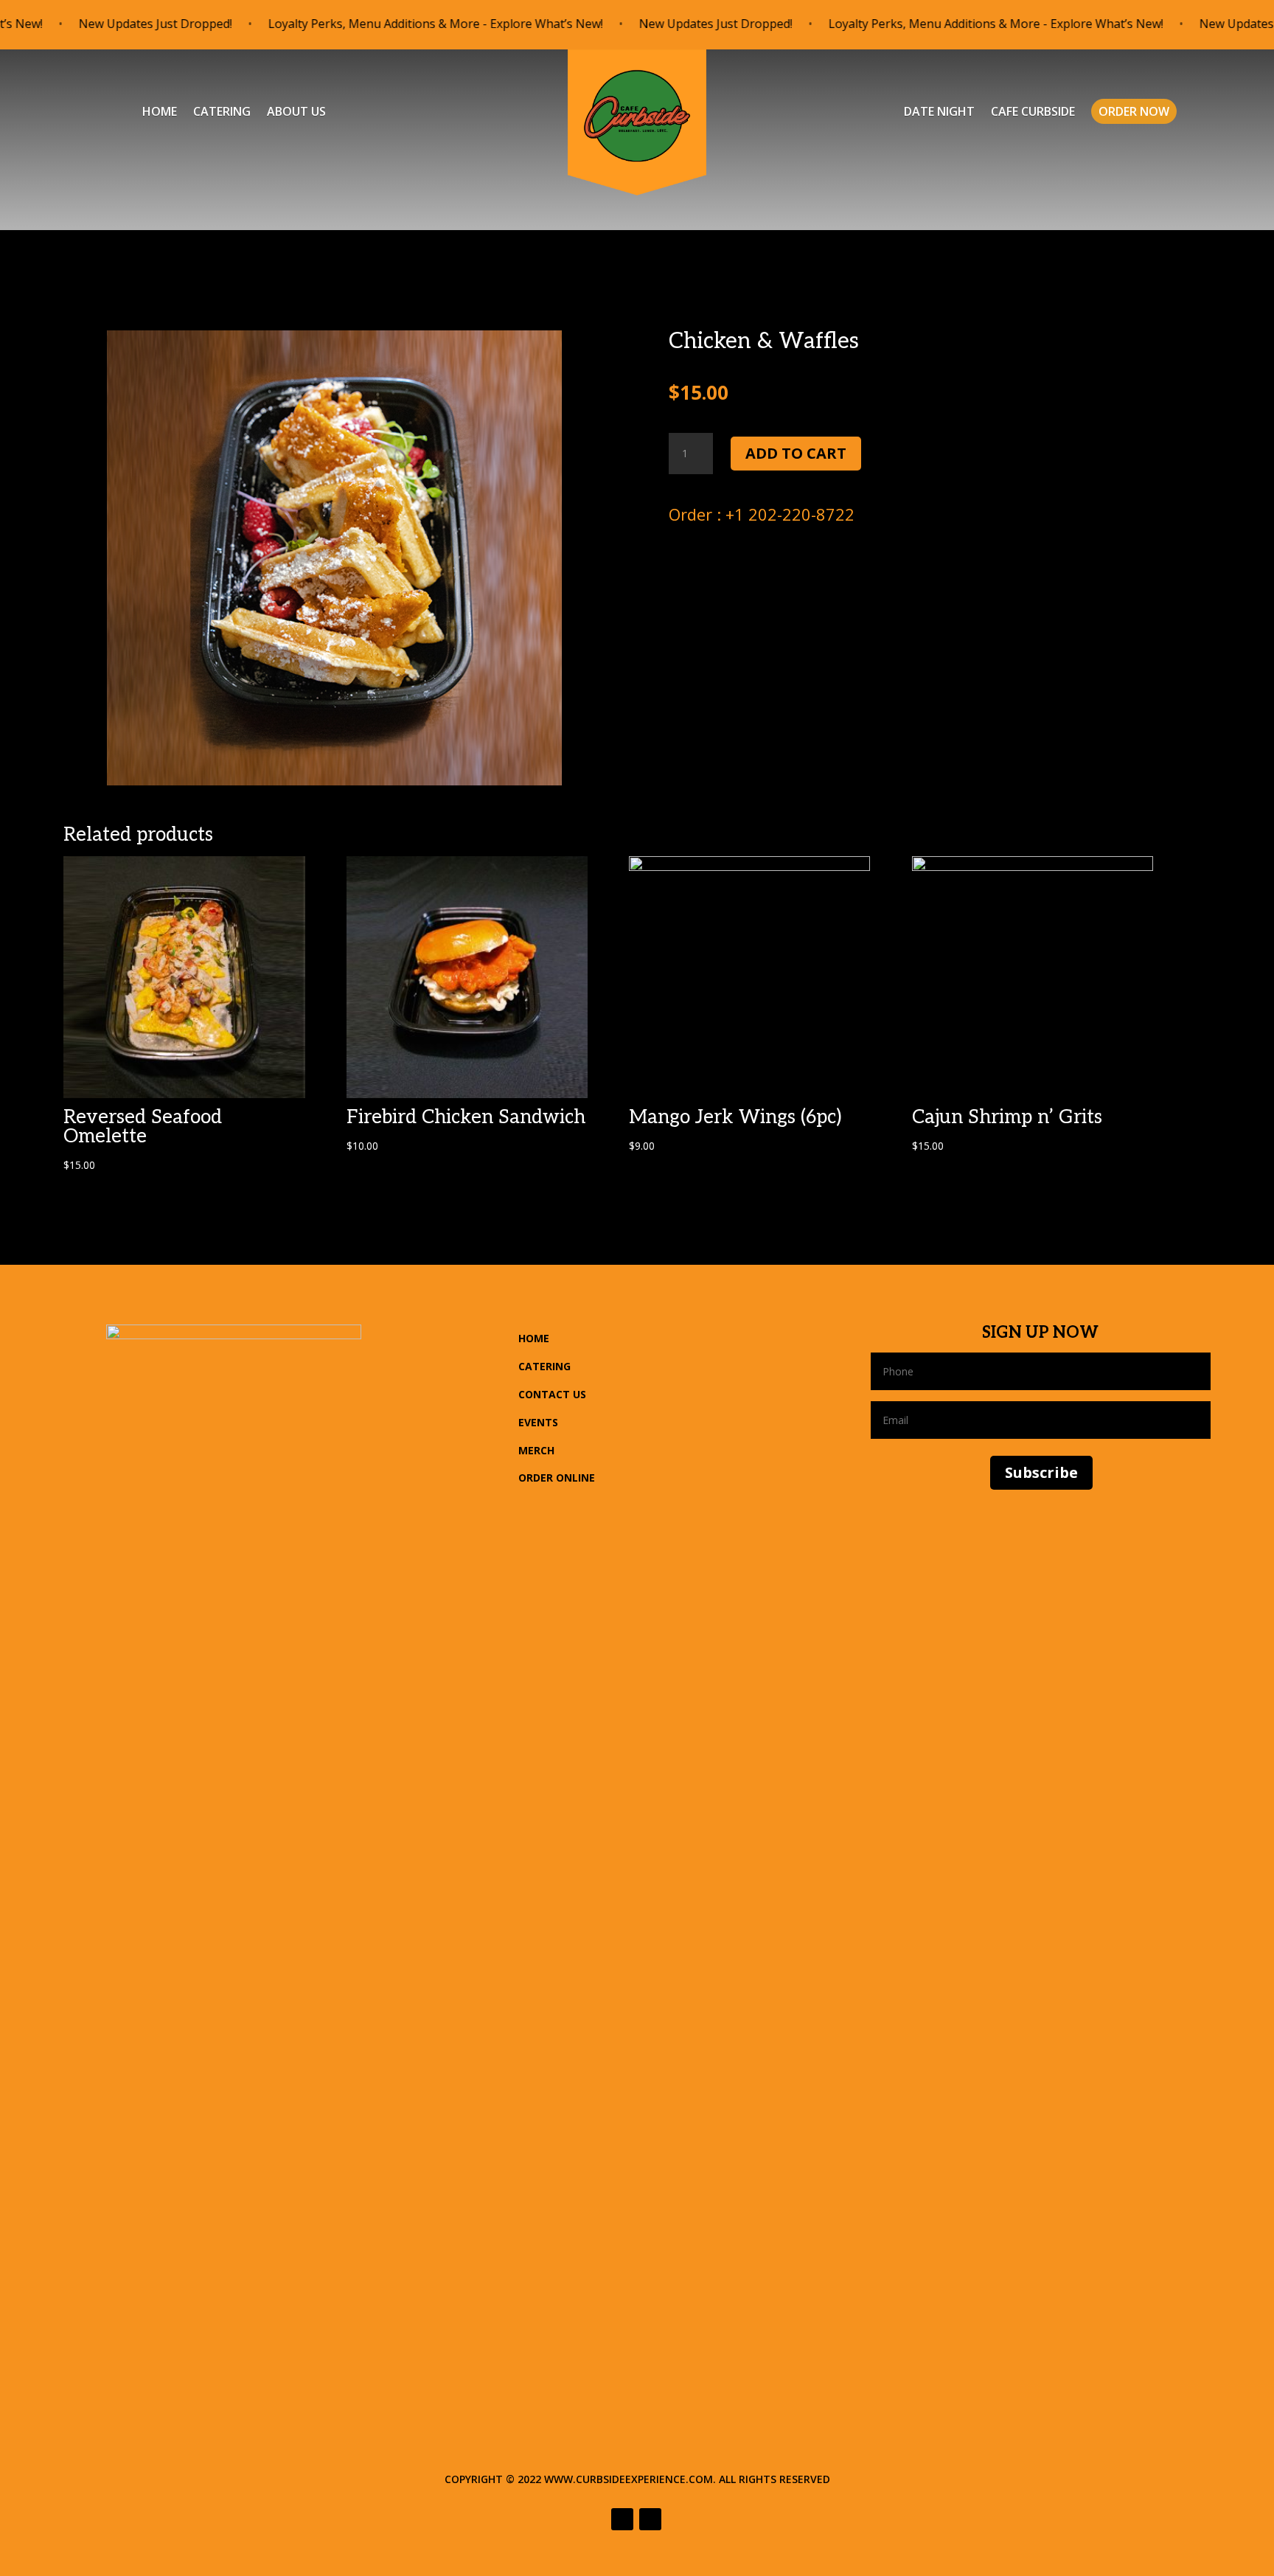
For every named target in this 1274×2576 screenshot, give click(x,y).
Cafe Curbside (1033, 113)
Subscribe (1041, 1472)
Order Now (1134, 111)
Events (538, 1422)
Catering (222, 113)
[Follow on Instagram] (650, 2519)
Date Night (939, 113)
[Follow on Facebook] (622, 2519)
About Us (296, 113)
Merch (536, 1450)
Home (160, 113)
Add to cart (796, 453)
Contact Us (552, 1394)
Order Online (557, 1478)
